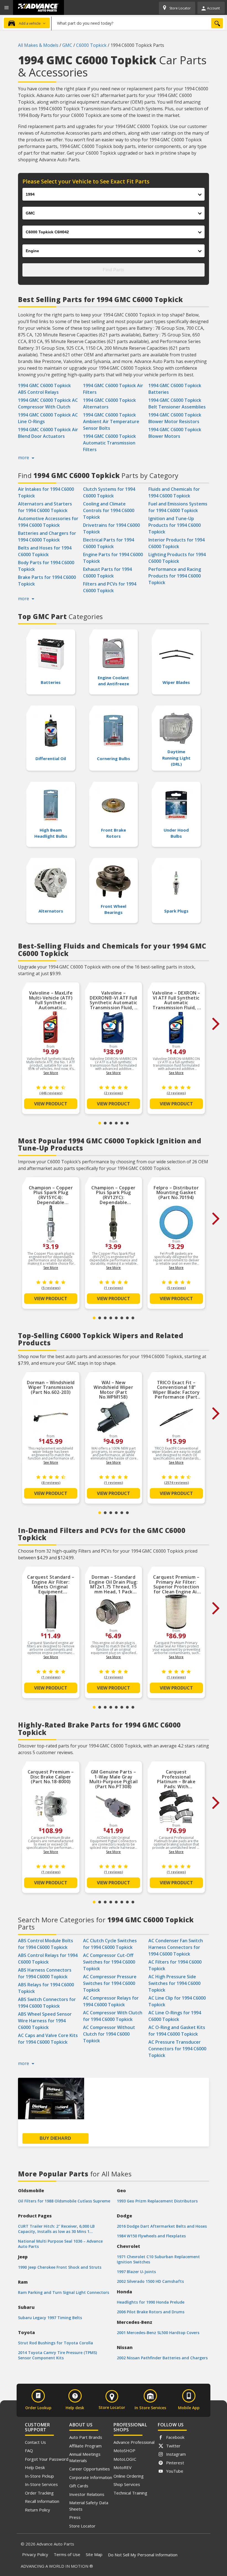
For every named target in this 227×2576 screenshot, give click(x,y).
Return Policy (38, 2510)
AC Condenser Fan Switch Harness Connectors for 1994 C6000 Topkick (176, 1947)
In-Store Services (41, 2484)
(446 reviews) (51, 1093)
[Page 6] (127, 1123)
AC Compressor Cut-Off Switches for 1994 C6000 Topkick (109, 1962)
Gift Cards (79, 2486)
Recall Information (42, 2501)
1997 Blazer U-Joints (136, 2272)
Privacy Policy (35, 2554)
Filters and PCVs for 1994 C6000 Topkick (110, 587)
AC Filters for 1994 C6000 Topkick (175, 1965)
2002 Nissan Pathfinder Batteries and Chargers (162, 2358)
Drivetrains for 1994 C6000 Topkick (111, 528)
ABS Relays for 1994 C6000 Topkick (46, 1988)
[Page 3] (111, 1123)
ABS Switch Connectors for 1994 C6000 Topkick (47, 2003)
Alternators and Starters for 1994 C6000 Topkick (45, 507)
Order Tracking (39, 2493)
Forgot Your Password (47, 2459)
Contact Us (35, 2442)
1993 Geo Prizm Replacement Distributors (157, 2201)
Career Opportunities (90, 2469)
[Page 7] (127, 1318)
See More (51, 1073)
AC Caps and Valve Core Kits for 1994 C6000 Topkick (48, 2039)
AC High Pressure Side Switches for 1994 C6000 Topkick (174, 1983)
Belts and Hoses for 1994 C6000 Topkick (45, 551)
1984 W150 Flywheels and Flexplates (151, 2236)
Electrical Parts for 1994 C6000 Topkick (109, 543)
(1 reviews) (113, 1288)
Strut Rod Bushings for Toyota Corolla (56, 2343)
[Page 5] (122, 1123)
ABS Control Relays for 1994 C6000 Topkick (48, 1959)
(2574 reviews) (176, 1483)
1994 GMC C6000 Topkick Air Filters (113, 389)
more (24, 458)
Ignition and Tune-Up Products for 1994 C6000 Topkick (175, 525)
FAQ (29, 2450)
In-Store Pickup (39, 2476)
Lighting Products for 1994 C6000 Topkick (177, 558)
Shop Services (127, 2484)
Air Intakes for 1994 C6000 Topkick (46, 492)
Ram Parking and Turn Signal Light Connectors (64, 2292)
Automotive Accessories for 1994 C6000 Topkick (48, 522)
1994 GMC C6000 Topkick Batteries (175, 389)
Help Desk (35, 2467)
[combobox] (138, 23)
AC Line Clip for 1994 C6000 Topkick (177, 2001)
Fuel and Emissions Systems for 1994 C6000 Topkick (178, 507)
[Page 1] (100, 1123)
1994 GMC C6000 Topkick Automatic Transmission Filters (109, 443)
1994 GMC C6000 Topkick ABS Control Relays (44, 389)
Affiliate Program (85, 2446)
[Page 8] (133, 1318)
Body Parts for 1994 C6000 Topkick (46, 566)
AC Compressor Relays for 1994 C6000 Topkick (111, 2001)
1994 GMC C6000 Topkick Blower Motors (175, 433)
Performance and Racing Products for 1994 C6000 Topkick (175, 576)
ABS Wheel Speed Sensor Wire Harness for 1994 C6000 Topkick (45, 2021)
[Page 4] (116, 1123)
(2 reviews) (113, 1093)
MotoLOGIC (125, 2459)
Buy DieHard (55, 2138)
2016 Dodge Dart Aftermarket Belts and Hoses (162, 2226)
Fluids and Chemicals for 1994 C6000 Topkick (174, 492)
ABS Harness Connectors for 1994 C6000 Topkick (45, 1973)
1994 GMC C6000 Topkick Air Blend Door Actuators (48, 433)
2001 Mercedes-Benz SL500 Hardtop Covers (158, 2333)
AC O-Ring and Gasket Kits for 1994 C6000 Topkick (177, 2031)
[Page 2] (105, 1123)
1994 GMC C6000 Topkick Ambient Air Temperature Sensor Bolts (111, 421)
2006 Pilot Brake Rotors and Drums (151, 2312)
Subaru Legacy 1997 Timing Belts (50, 2318)
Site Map (94, 2554)
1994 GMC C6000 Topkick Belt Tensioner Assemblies (177, 403)
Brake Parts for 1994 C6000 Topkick (47, 581)
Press (75, 2517)
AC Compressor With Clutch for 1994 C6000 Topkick (113, 2016)
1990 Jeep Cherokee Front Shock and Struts (60, 2267)
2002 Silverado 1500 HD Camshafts (150, 2281)
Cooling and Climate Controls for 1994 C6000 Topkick (109, 510)
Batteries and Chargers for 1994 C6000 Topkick (47, 536)
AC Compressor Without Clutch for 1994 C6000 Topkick (109, 2034)
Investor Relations (87, 2494)
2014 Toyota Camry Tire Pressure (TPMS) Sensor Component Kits (57, 2355)
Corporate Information (91, 2477)
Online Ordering (129, 2476)
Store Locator (82, 2526)
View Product (51, 1104)
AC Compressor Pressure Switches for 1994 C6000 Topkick (110, 1983)
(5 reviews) (51, 1288)
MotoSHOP (124, 2450)
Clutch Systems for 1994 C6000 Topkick (109, 492)
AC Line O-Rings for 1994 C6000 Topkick (175, 2016)
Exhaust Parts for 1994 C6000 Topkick (107, 573)
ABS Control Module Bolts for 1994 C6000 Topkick (46, 1944)
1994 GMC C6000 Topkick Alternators (109, 403)
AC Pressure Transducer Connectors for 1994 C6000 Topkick (177, 2049)
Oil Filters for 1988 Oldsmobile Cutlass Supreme (64, 2201)
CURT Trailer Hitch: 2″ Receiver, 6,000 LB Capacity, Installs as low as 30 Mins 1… (56, 2229)
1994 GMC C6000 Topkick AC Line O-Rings (48, 418)
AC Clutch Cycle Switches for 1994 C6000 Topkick (110, 1944)
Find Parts (114, 270)
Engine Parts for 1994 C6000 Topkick (113, 558)
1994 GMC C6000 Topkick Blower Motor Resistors (175, 418)
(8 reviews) (51, 1483)
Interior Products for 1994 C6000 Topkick (176, 543)
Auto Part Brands (86, 2437)
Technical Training (130, 2493)
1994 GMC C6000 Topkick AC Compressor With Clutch (48, 403)
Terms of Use (67, 2554)
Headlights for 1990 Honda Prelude (151, 2302)
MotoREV (122, 2467)
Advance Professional (134, 2442)
